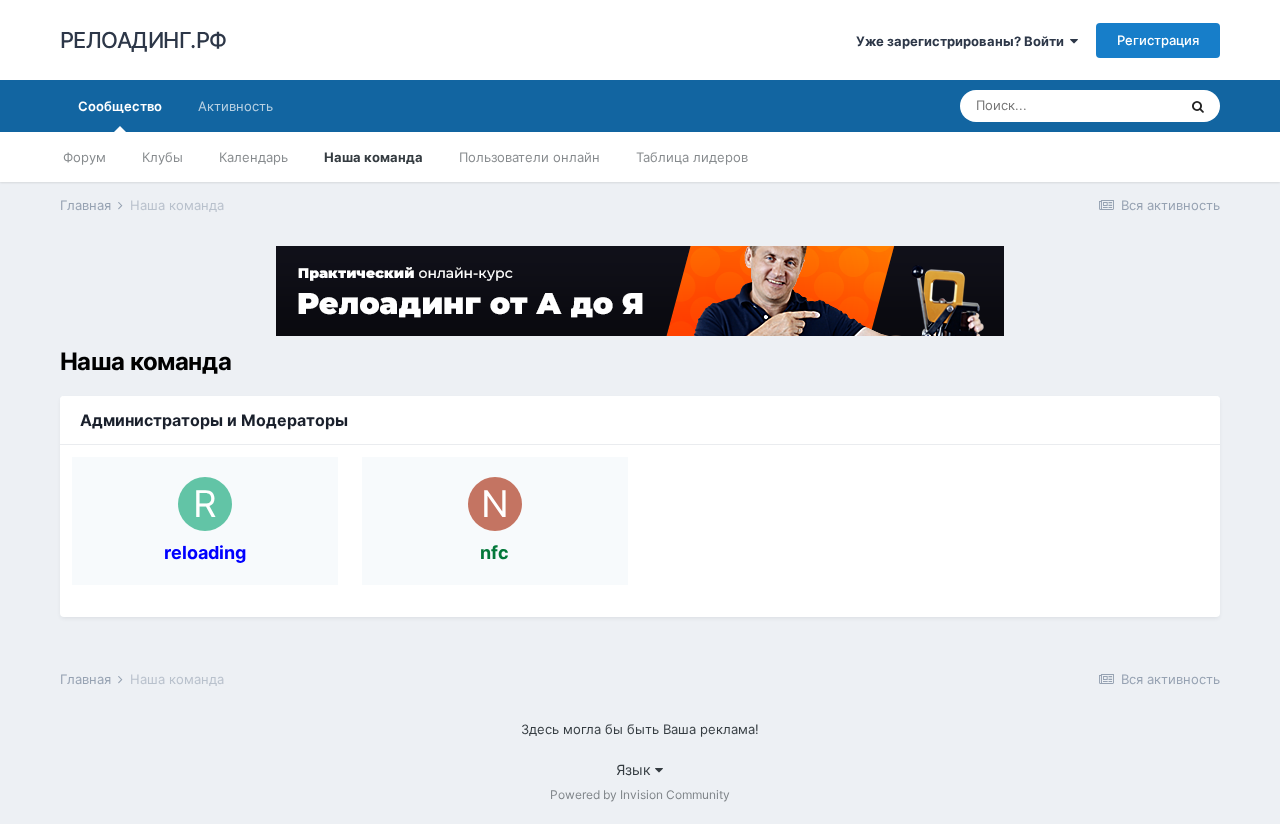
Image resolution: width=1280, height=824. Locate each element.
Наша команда (373, 157)
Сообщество (120, 106)
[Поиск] (1198, 106)
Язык (635, 769)
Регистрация (1158, 40)
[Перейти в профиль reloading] (205, 504)
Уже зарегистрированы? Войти (963, 41)
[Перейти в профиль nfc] (495, 504)
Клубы (162, 157)
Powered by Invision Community (640, 794)
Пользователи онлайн (529, 157)
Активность (235, 106)
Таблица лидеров (692, 157)
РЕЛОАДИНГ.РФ (143, 40)
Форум (84, 157)
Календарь (253, 157)
